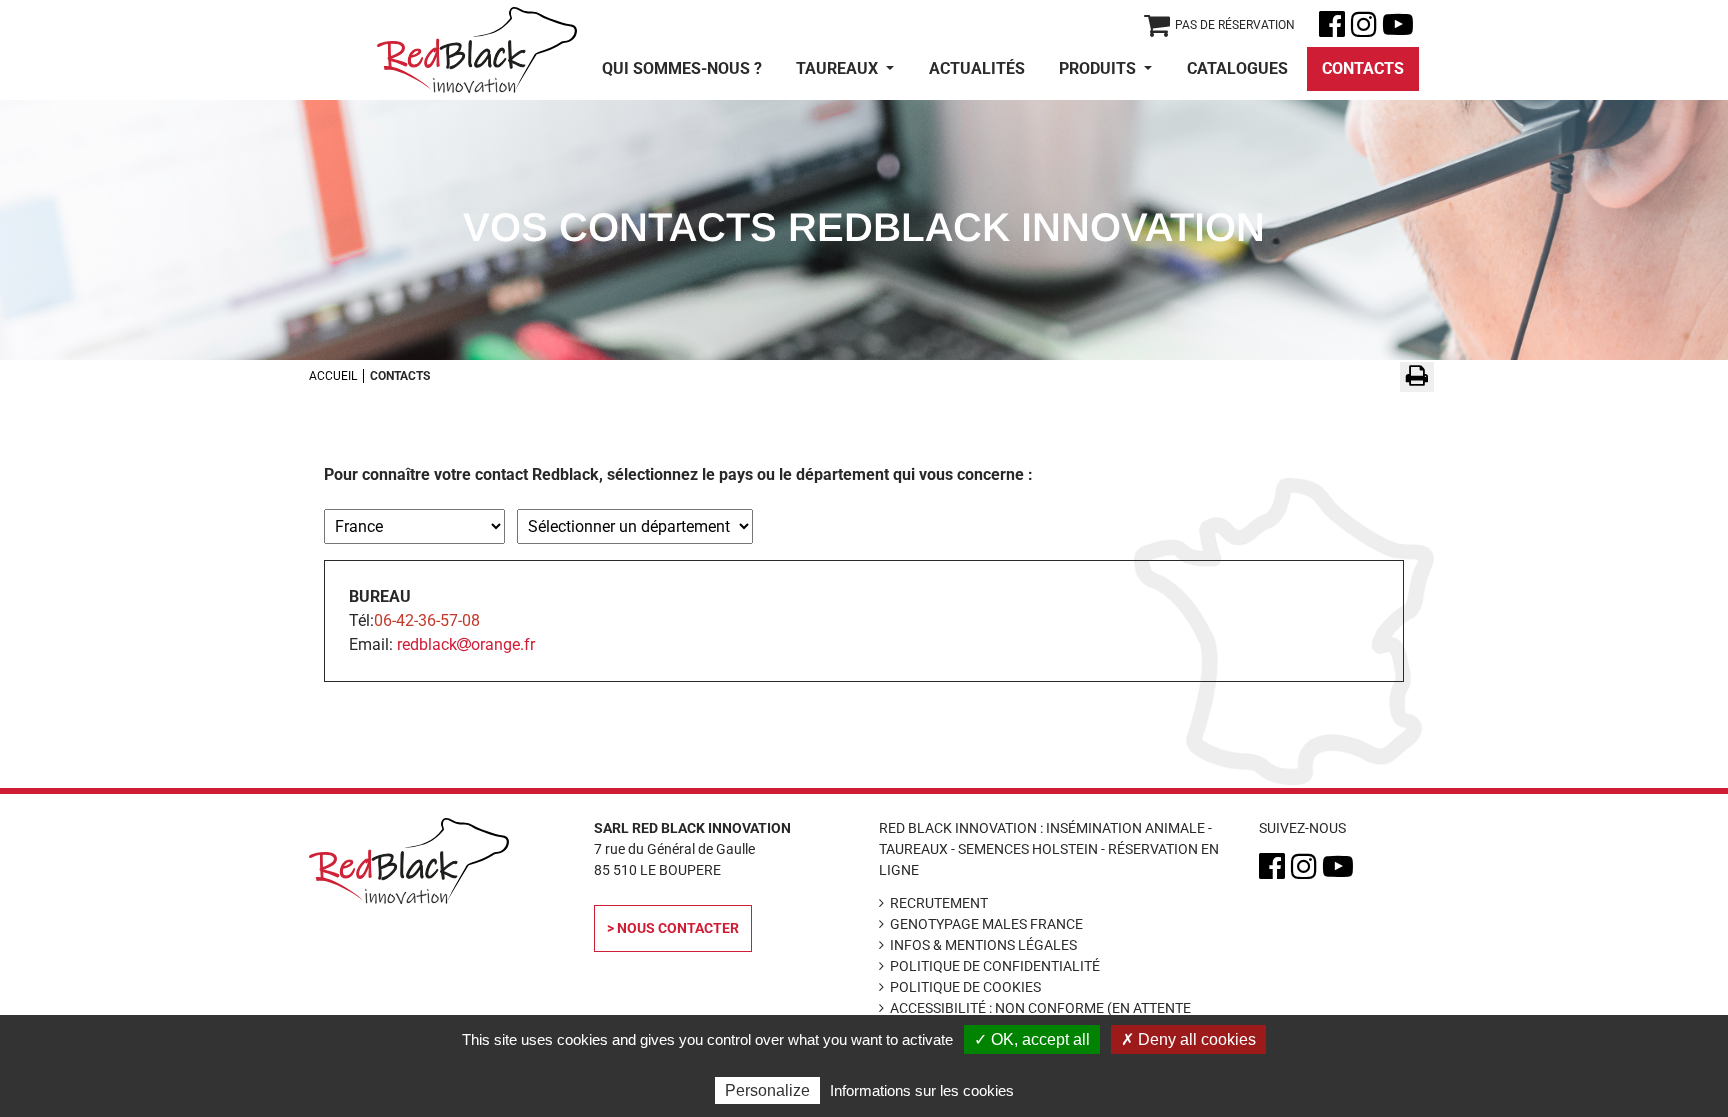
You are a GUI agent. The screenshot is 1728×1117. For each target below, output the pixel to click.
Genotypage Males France (986, 924)
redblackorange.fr (466, 644)
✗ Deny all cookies (1188, 1039)
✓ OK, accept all (1032, 1039)
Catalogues (1237, 68)
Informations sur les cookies (922, 1090)
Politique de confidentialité (995, 966)
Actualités (977, 68)
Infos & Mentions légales (983, 945)
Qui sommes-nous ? (682, 68)
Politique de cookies (965, 987)
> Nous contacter (673, 928)
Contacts (1363, 68)
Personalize (767, 1090)
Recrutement (939, 903)
